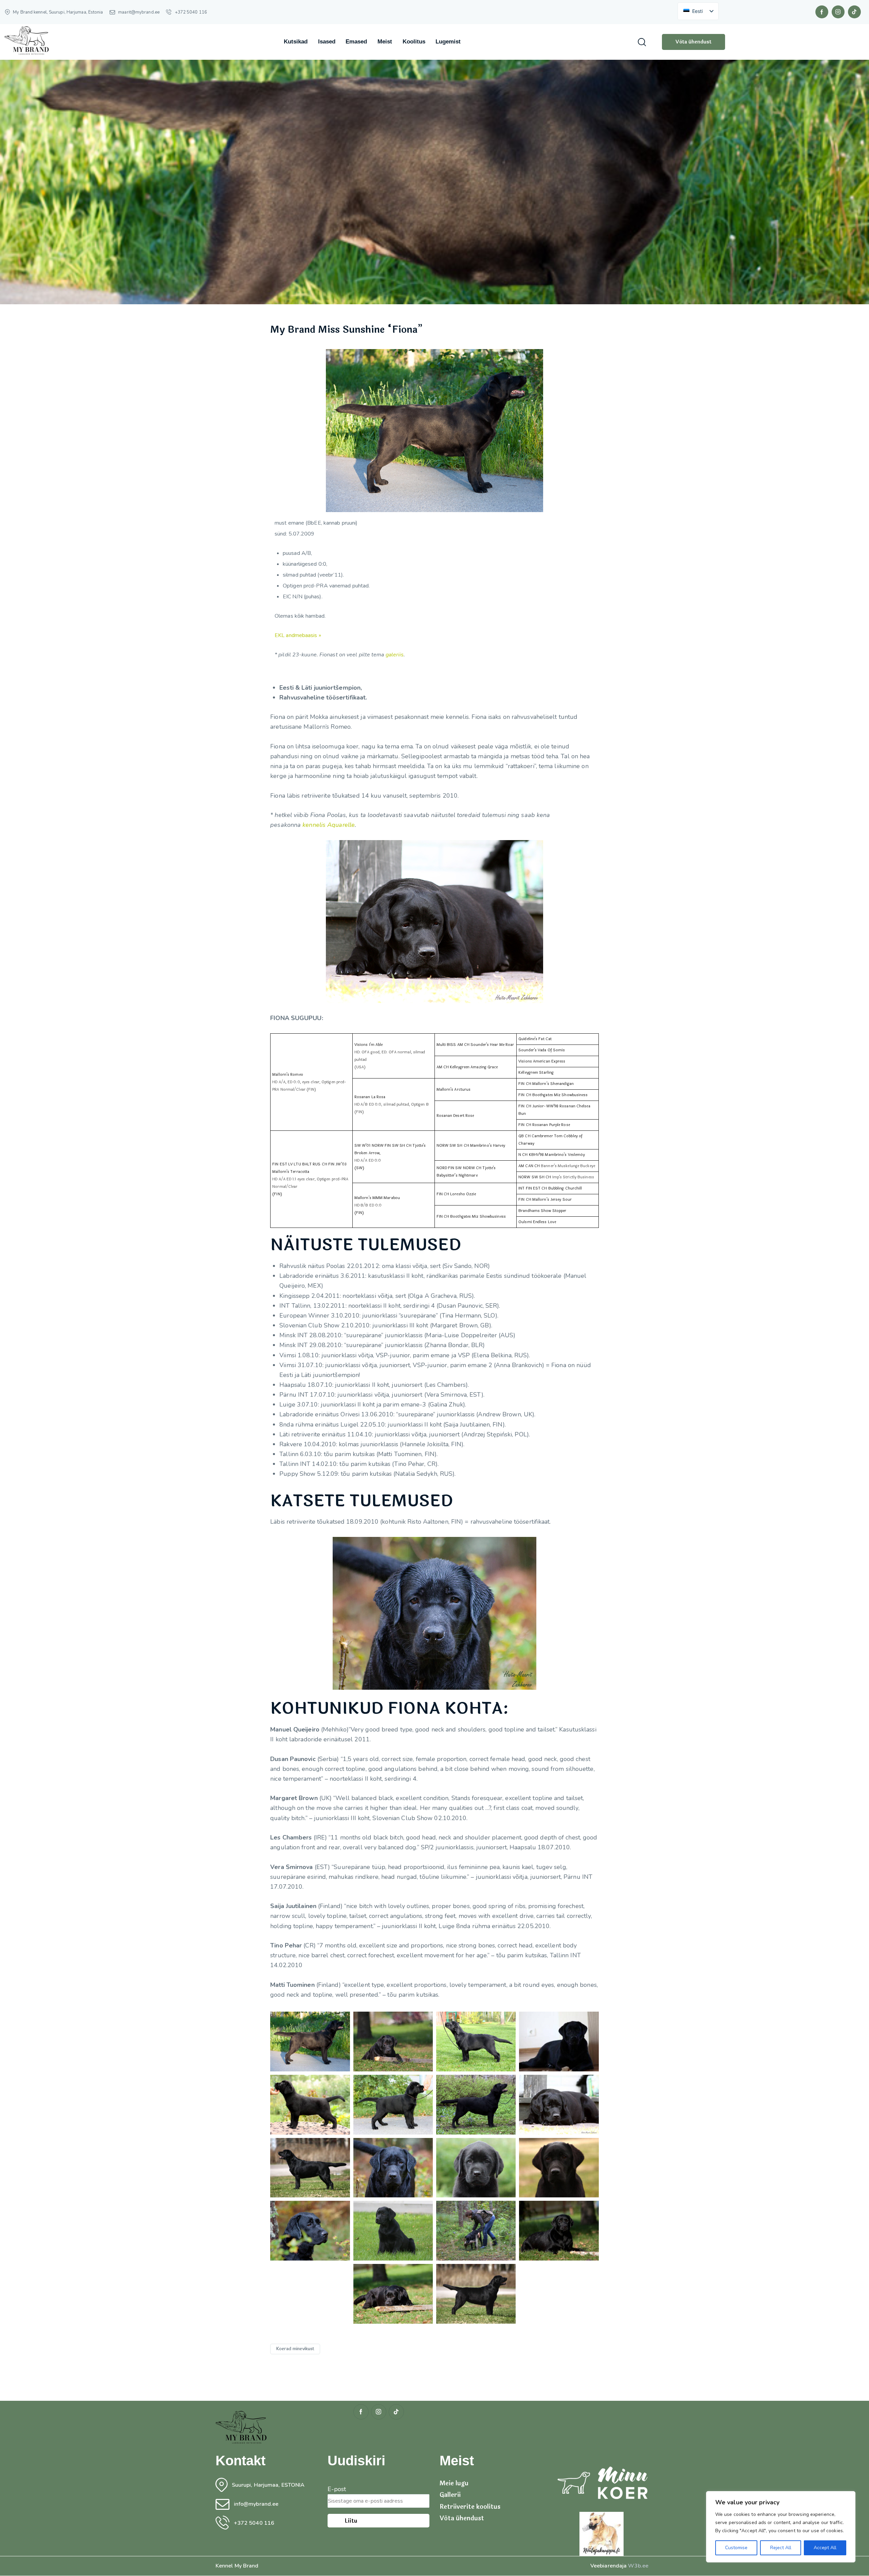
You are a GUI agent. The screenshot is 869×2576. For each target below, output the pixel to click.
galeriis (395, 655)
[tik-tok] (854, 12)
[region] (781, 2527)
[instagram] (838, 12)
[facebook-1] (822, 12)
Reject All (781, 2548)
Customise (736, 2548)
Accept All (825, 2548)
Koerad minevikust (295, 2349)
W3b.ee (638, 2566)
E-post (337, 2489)
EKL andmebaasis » (298, 635)
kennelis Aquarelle (329, 825)
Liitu (351, 2521)
